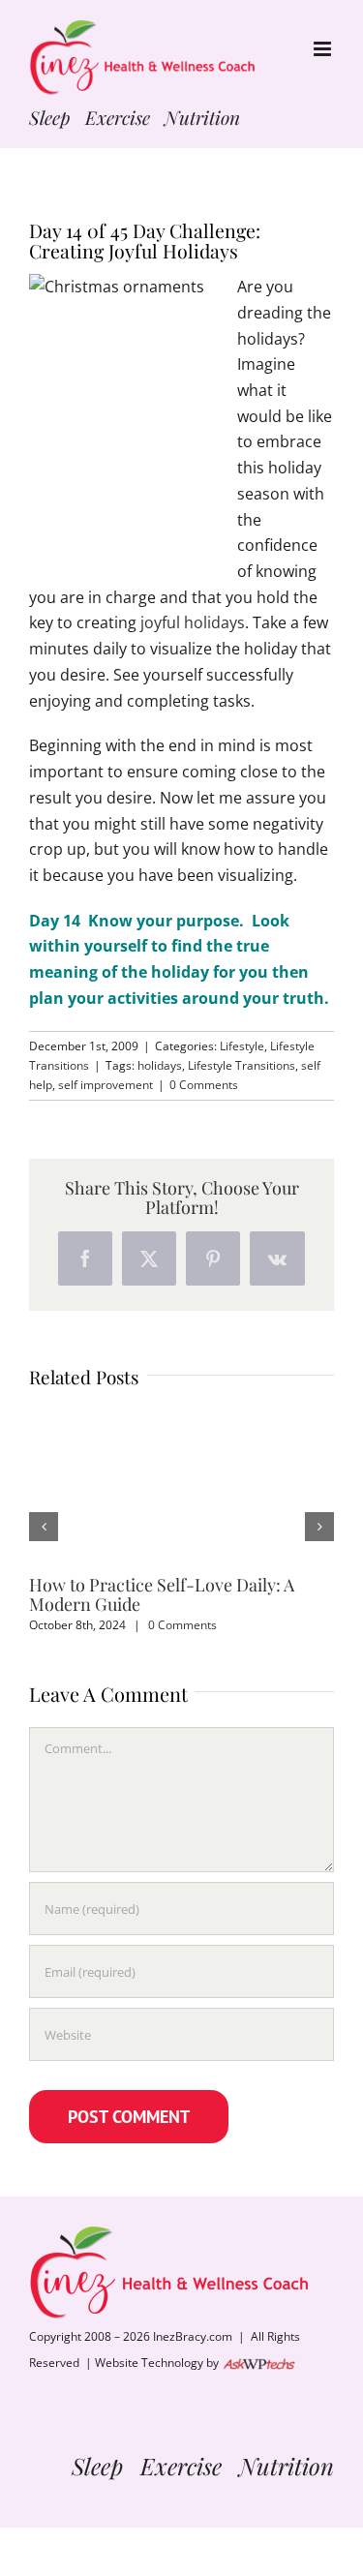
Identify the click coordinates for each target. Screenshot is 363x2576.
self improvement (106, 1085)
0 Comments (204, 1085)
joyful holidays (191, 622)
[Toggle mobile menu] (324, 49)
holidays (160, 1065)
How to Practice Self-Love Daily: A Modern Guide (162, 1594)
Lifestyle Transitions (242, 1065)
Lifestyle (242, 1046)
